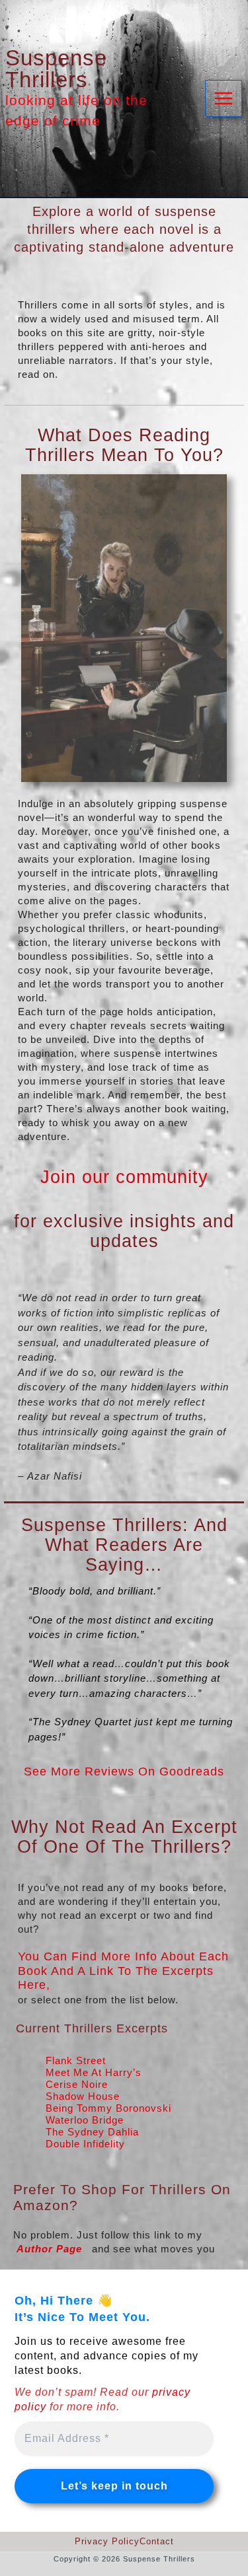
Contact (157, 2541)
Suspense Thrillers (56, 69)
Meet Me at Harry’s (94, 2072)
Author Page (49, 2249)
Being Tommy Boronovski (108, 2108)
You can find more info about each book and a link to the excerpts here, (123, 1971)
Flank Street (76, 2060)
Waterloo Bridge (85, 2120)
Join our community (124, 1177)
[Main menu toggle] (224, 99)
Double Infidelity (85, 2144)
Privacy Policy (107, 2541)
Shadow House (83, 2096)
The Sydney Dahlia (92, 2132)
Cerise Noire (77, 2084)
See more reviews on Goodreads (124, 1771)
